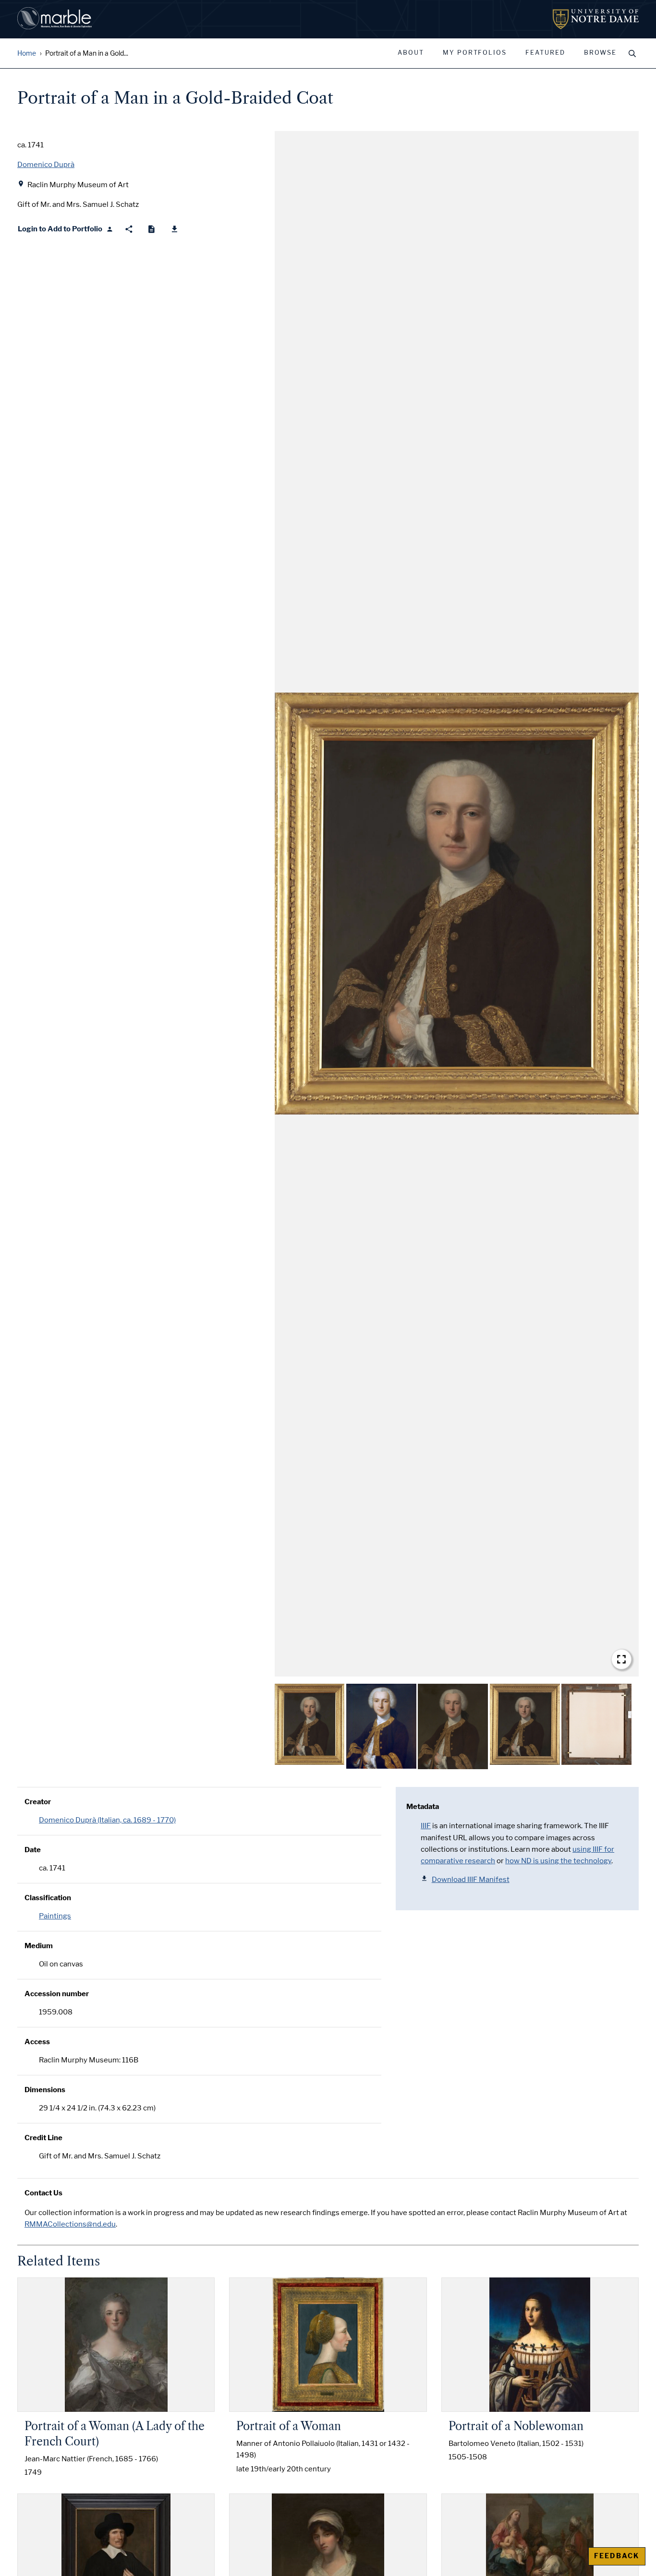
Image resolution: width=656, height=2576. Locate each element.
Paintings (55, 1916)
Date (33, 1850)
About (411, 53)
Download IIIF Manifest (471, 1880)
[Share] (129, 229)
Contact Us (43, 2193)
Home (27, 54)
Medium (39, 1946)
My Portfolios (475, 53)
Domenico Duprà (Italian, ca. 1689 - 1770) (107, 1820)
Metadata (423, 1807)
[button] (457, 904)
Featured (545, 53)
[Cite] (152, 229)
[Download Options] (175, 229)
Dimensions (45, 2090)
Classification (48, 1898)
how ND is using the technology (558, 1861)
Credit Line (43, 2138)
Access (37, 2042)
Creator (38, 1802)
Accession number (57, 1994)
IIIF (426, 1826)
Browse (600, 53)
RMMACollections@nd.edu (70, 2224)
